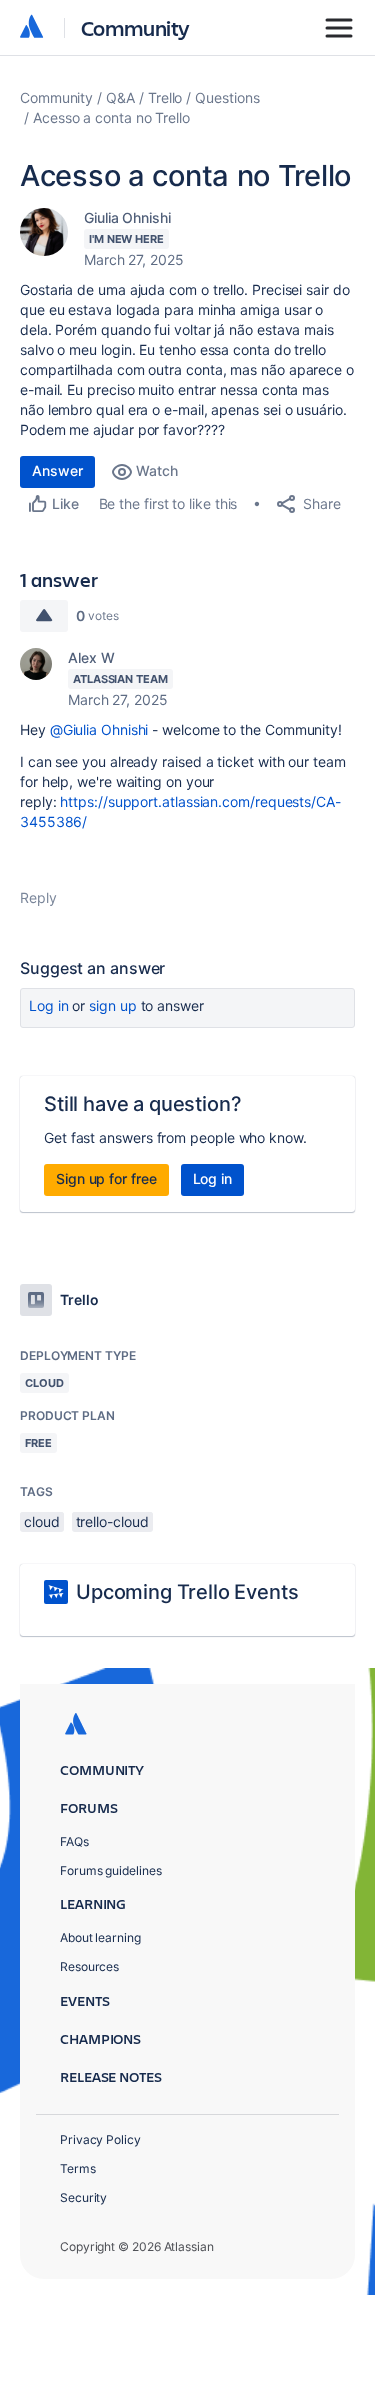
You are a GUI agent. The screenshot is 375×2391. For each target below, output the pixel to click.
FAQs (74, 1841)
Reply (38, 897)
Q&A (120, 97)
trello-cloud (112, 1521)
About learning (100, 1937)
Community (135, 27)
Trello (165, 97)
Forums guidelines (111, 1870)
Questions (227, 97)
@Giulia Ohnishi (99, 729)
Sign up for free (106, 1178)
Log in (49, 1005)
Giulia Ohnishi (127, 217)
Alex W (91, 657)
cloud (42, 1521)
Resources (89, 1966)
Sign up (112, 1005)
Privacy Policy (100, 2139)
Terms (78, 2168)
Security (83, 2197)
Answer (57, 470)
